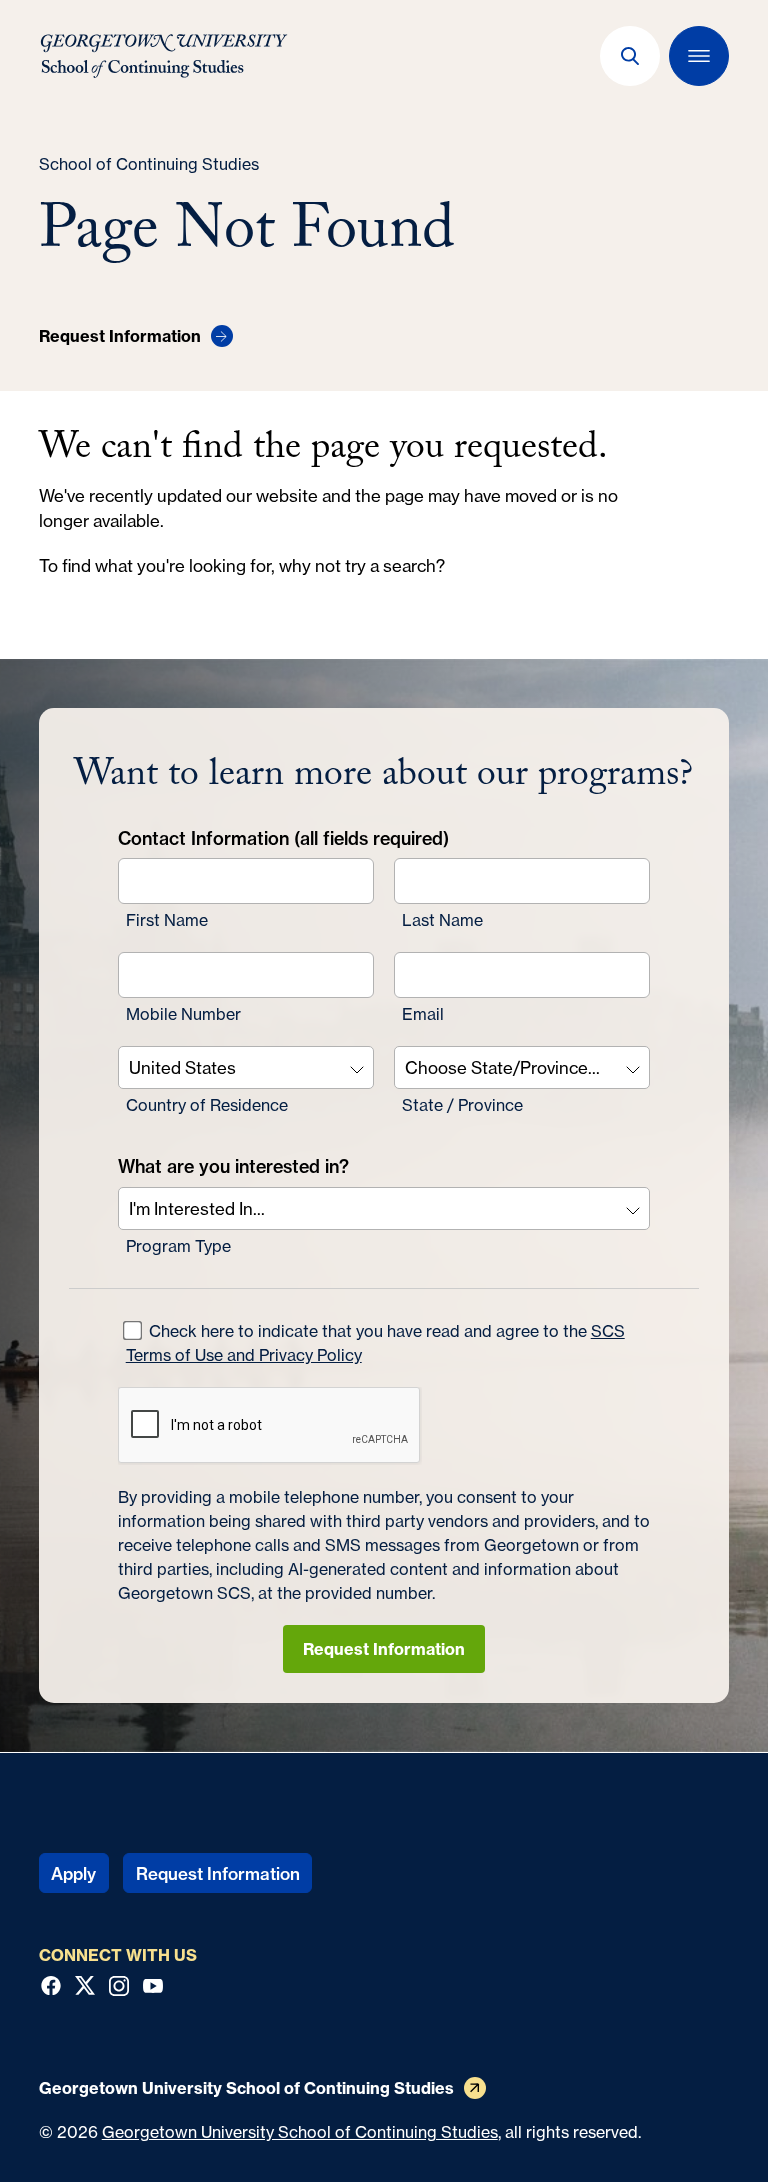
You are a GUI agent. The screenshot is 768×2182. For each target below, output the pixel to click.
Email (423, 1014)
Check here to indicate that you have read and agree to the (375, 1343)
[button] (630, 56)
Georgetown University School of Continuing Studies (300, 2132)
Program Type (178, 1246)
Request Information (384, 1649)
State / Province (462, 1105)
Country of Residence (207, 1105)
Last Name (442, 920)
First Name (167, 920)
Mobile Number (183, 1014)
